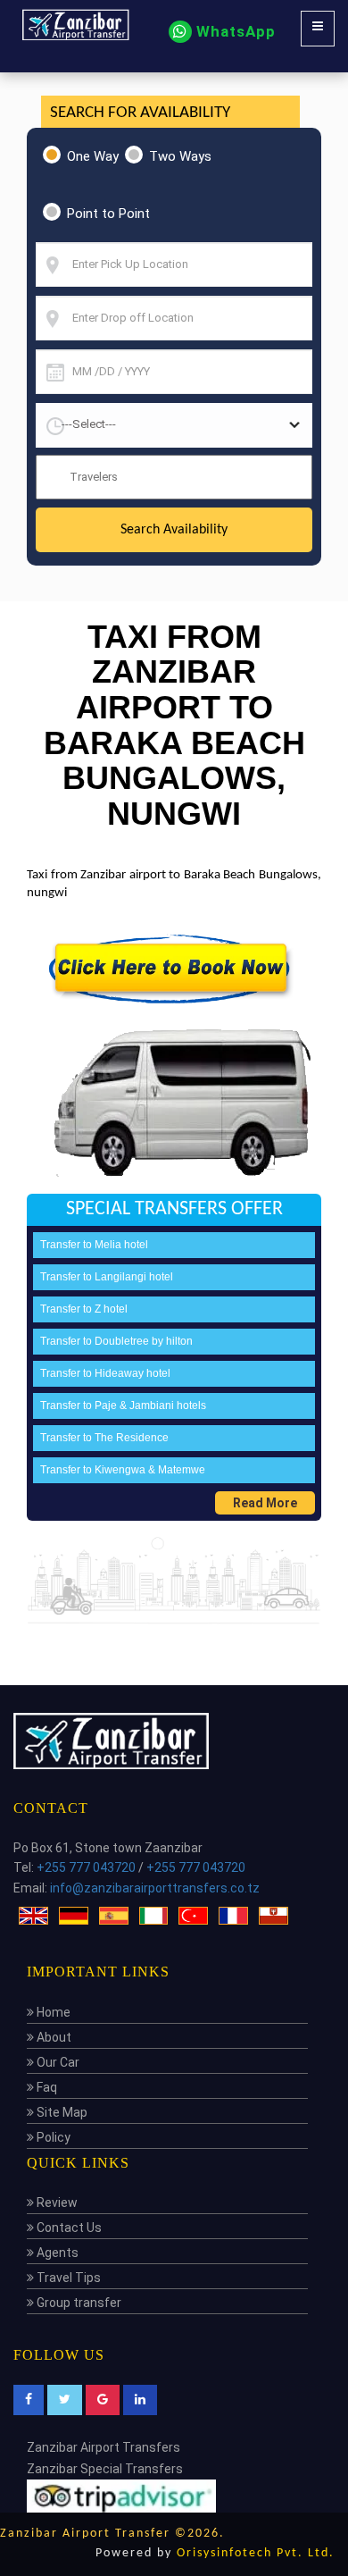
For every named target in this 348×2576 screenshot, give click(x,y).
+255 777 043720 (86, 1867)
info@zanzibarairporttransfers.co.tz (155, 1888)
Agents (56, 2253)
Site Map (61, 2112)
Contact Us (68, 2228)
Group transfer (78, 2303)
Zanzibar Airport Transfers (104, 2447)
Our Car (57, 2062)
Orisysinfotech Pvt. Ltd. (256, 2553)
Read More (265, 1503)
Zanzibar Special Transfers (105, 2469)
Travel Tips (67, 2278)
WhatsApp (234, 31)
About (53, 2037)
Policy (52, 2137)
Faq (46, 2087)
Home (52, 2012)
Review (56, 2203)
